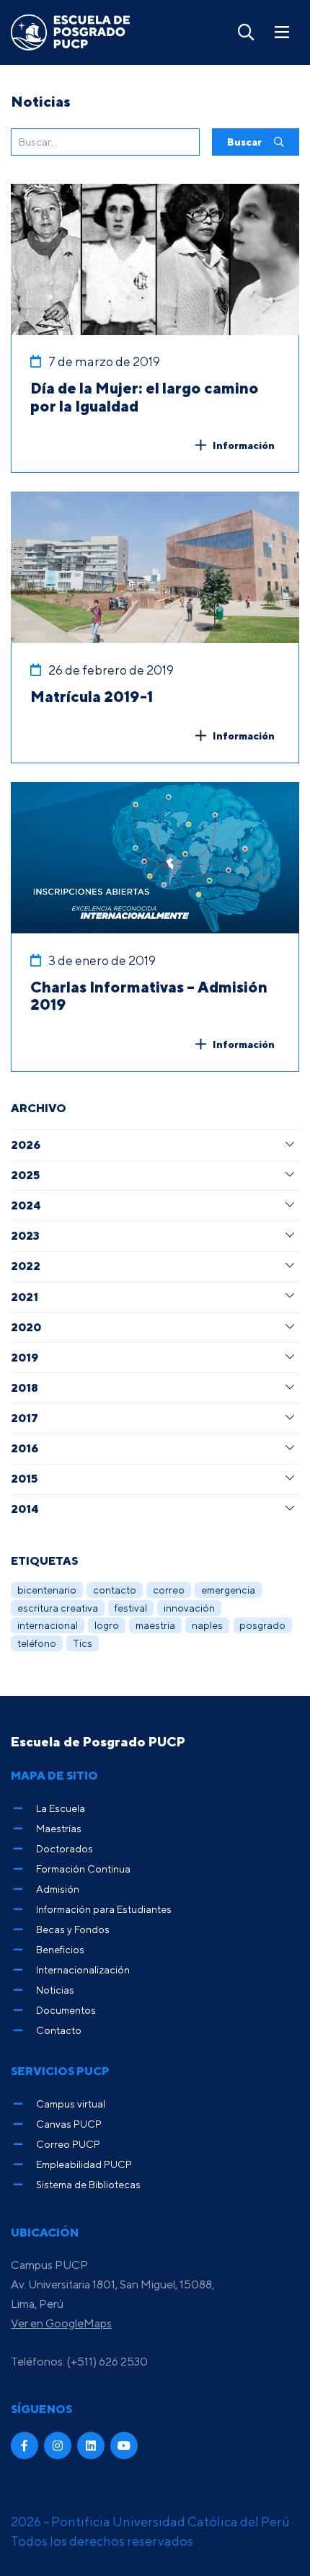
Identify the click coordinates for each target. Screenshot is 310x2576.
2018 (25, 1387)
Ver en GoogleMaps (61, 2323)
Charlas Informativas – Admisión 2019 (149, 996)
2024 (26, 1205)
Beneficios (60, 1949)
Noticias (55, 1990)
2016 (25, 1448)
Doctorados (65, 1848)
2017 (25, 1418)
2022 (26, 1266)
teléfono (37, 1643)
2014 (25, 1509)
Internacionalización (83, 1969)
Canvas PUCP (69, 2124)
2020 (26, 1327)
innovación (189, 1608)
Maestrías (59, 1828)
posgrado (262, 1625)
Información (244, 445)
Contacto (59, 2030)
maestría (155, 1625)
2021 (25, 1297)
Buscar (245, 142)
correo (169, 1590)
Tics (83, 1643)
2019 (25, 1357)
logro (107, 1625)
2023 (25, 1235)
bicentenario (47, 1590)
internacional (48, 1625)
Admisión (58, 1889)
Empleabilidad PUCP (84, 2164)
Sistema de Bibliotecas (88, 2184)
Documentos (66, 2010)
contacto (115, 1590)
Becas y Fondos (73, 1929)
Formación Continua (83, 1869)
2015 (24, 1478)
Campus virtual (71, 2104)
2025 (25, 1175)
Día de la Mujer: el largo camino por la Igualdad (145, 397)
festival (131, 1608)
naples (207, 1625)
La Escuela (61, 1808)
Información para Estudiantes (104, 1909)
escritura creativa (58, 1608)
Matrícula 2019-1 (92, 696)
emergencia (228, 1590)
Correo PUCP (68, 2144)
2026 (26, 1145)
